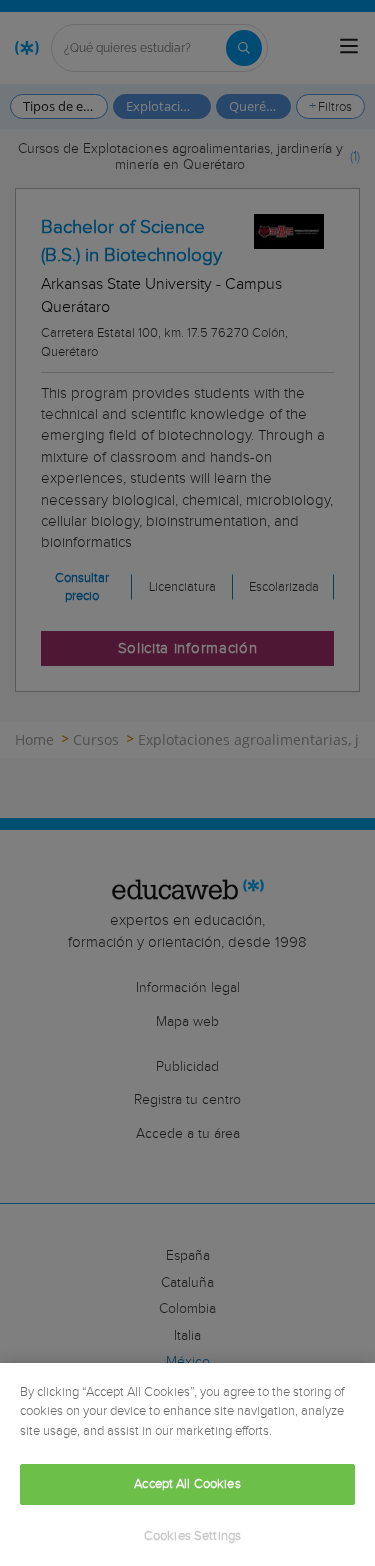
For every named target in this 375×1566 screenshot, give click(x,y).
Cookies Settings (192, 1536)
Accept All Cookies (187, 1484)
